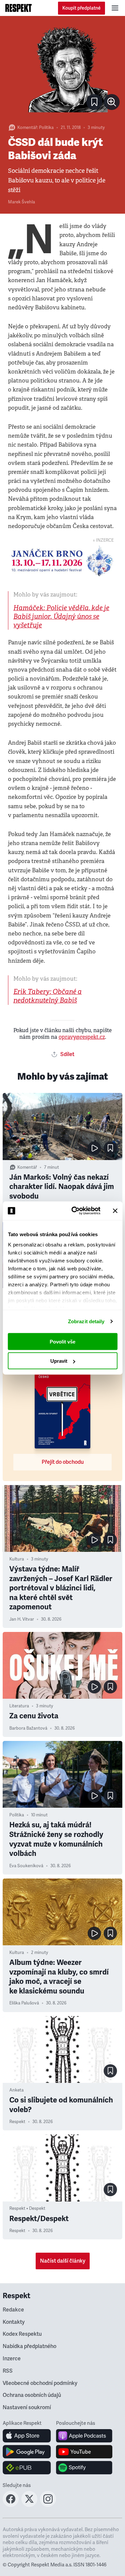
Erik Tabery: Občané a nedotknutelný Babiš (47, 996)
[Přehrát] (94, 1148)
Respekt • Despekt (27, 2208)
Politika (46, 128)
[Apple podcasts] (84, 2436)
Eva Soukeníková (26, 1866)
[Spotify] (84, 2468)
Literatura (19, 1706)
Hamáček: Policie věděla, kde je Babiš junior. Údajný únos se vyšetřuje (61, 617)
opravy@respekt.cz (82, 1037)
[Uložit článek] (94, 102)
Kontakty (14, 2322)
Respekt (17, 2122)
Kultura (17, 1559)
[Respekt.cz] (18, 8)
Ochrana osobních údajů (32, 2395)
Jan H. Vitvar (22, 1619)
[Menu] (115, 8)
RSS (8, 2371)
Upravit (59, 1361)
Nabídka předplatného (29, 2346)
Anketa (16, 2090)
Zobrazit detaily (86, 1321)
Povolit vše (62, 1341)
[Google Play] (27, 2452)
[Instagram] (48, 2505)
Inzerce (12, 2359)
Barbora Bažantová (28, 1728)
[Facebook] (11, 2505)
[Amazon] (27, 2468)
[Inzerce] (62, 561)
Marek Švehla (21, 202)
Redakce (13, 2310)
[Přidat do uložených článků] (110, 1148)
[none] (112, 102)
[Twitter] (29, 2505)
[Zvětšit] (62, 69)
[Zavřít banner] (115, 1211)
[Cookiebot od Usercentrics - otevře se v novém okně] (74, 1211)
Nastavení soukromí (27, 2408)
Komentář (27, 128)
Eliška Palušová (24, 2003)
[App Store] (27, 2436)
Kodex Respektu (22, 2334)
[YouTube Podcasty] (84, 2452)
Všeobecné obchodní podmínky (40, 2383)
